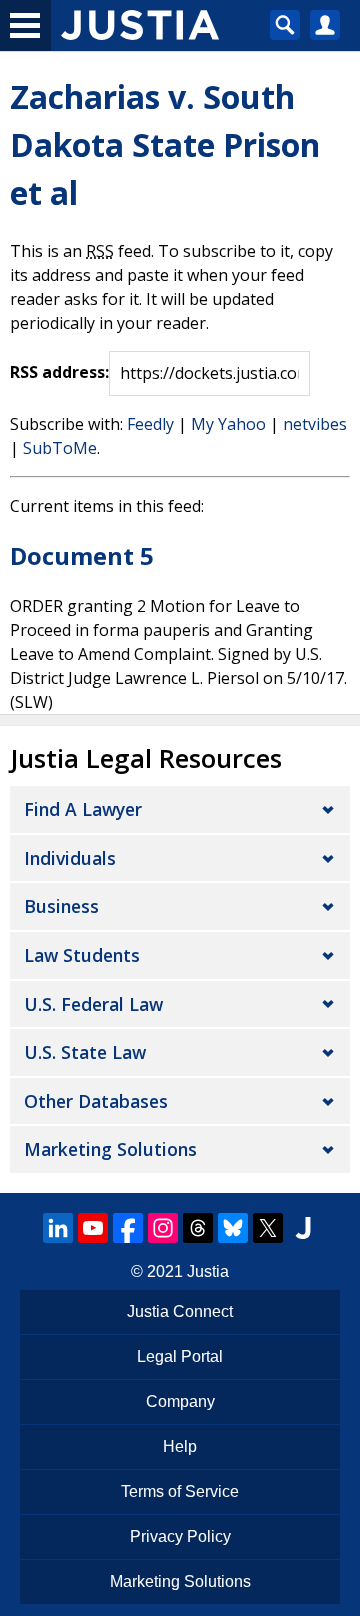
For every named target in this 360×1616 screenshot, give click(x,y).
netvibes (315, 424)
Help (180, 1446)
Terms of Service (180, 1491)
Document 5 (82, 555)
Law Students (82, 955)
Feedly (150, 424)
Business (61, 906)
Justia (208, 1271)
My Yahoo (228, 424)
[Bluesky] (233, 1228)
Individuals (70, 858)
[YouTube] (93, 1228)
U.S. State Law (85, 1052)
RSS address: (59, 372)
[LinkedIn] (58, 1228)
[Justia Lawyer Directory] (303, 1228)
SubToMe (60, 448)
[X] (268, 1228)
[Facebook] (128, 1228)
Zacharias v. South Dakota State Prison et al (165, 144)
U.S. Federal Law (93, 1004)
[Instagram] (163, 1228)
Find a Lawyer (83, 809)
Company (180, 1401)
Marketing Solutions (110, 1149)
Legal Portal (180, 1356)
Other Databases (96, 1101)
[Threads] (198, 1228)
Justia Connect (180, 1311)
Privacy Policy (180, 1536)
